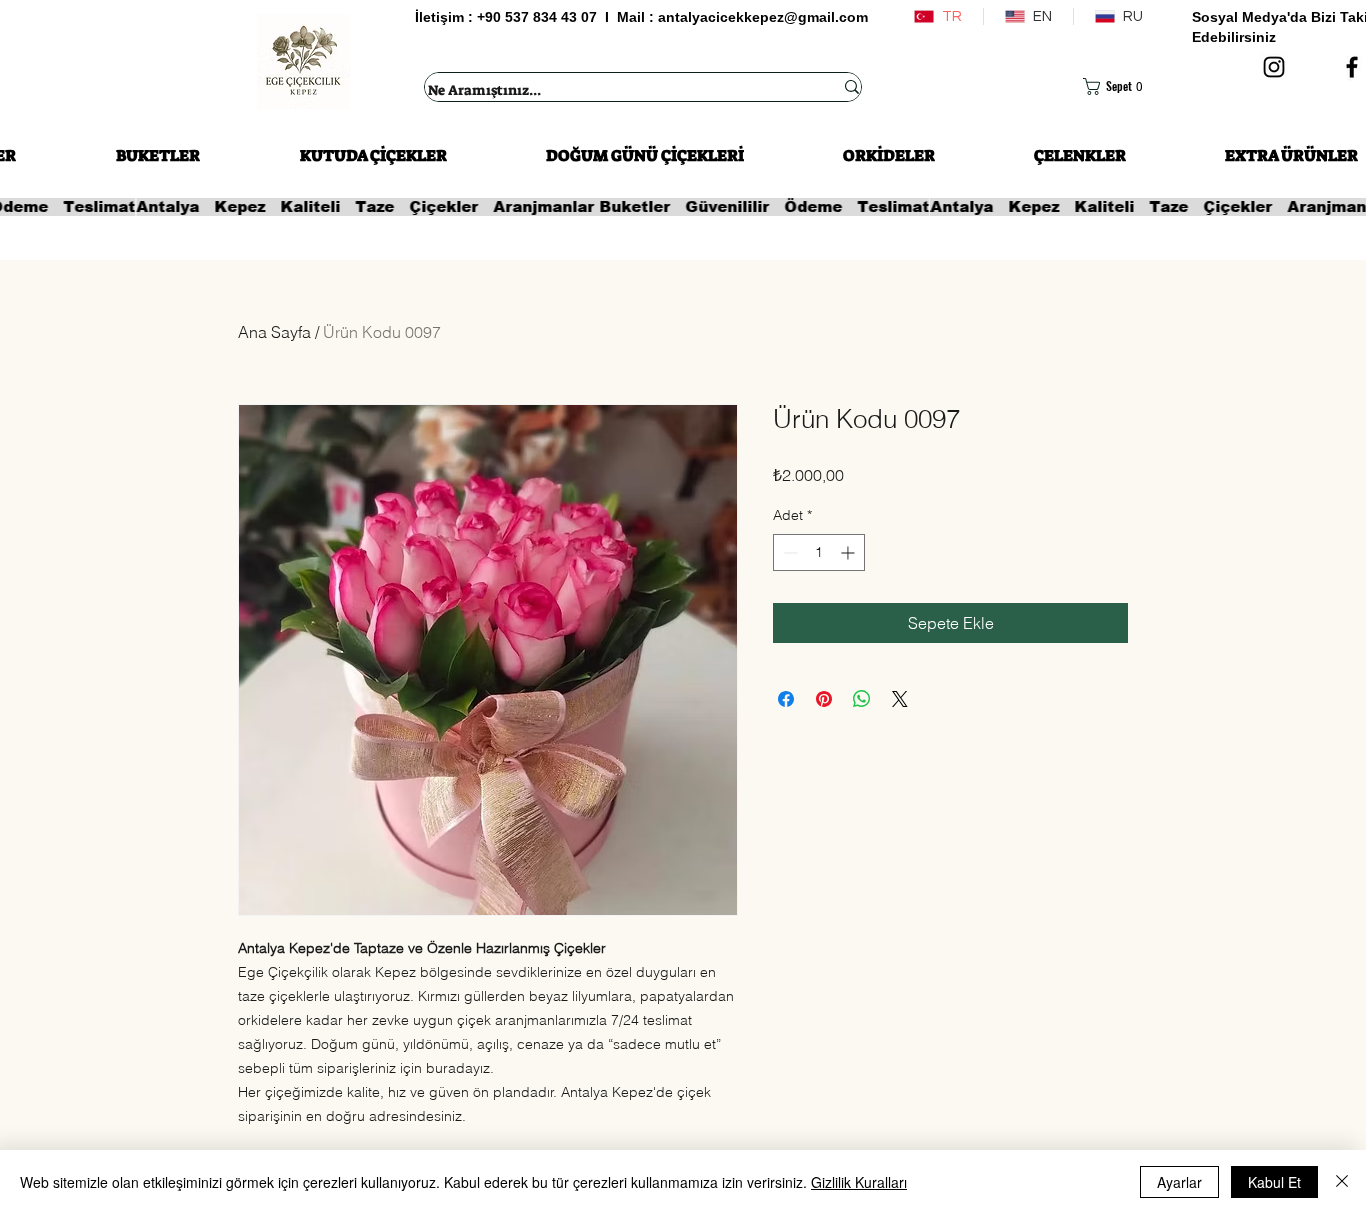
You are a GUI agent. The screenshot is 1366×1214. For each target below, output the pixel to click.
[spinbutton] (819, 552)
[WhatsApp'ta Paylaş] (862, 699)
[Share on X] (900, 699)
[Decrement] (788, 552)
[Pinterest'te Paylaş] (824, 699)
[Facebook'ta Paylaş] (786, 699)
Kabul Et (1274, 1182)
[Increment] (849, 552)
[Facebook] (1352, 67)
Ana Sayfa (274, 332)
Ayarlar (1179, 1182)
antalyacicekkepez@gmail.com (763, 17)
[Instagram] (1274, 67)
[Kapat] (1342, 1182)
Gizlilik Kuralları (859, 1182)
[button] (1123, 86)
